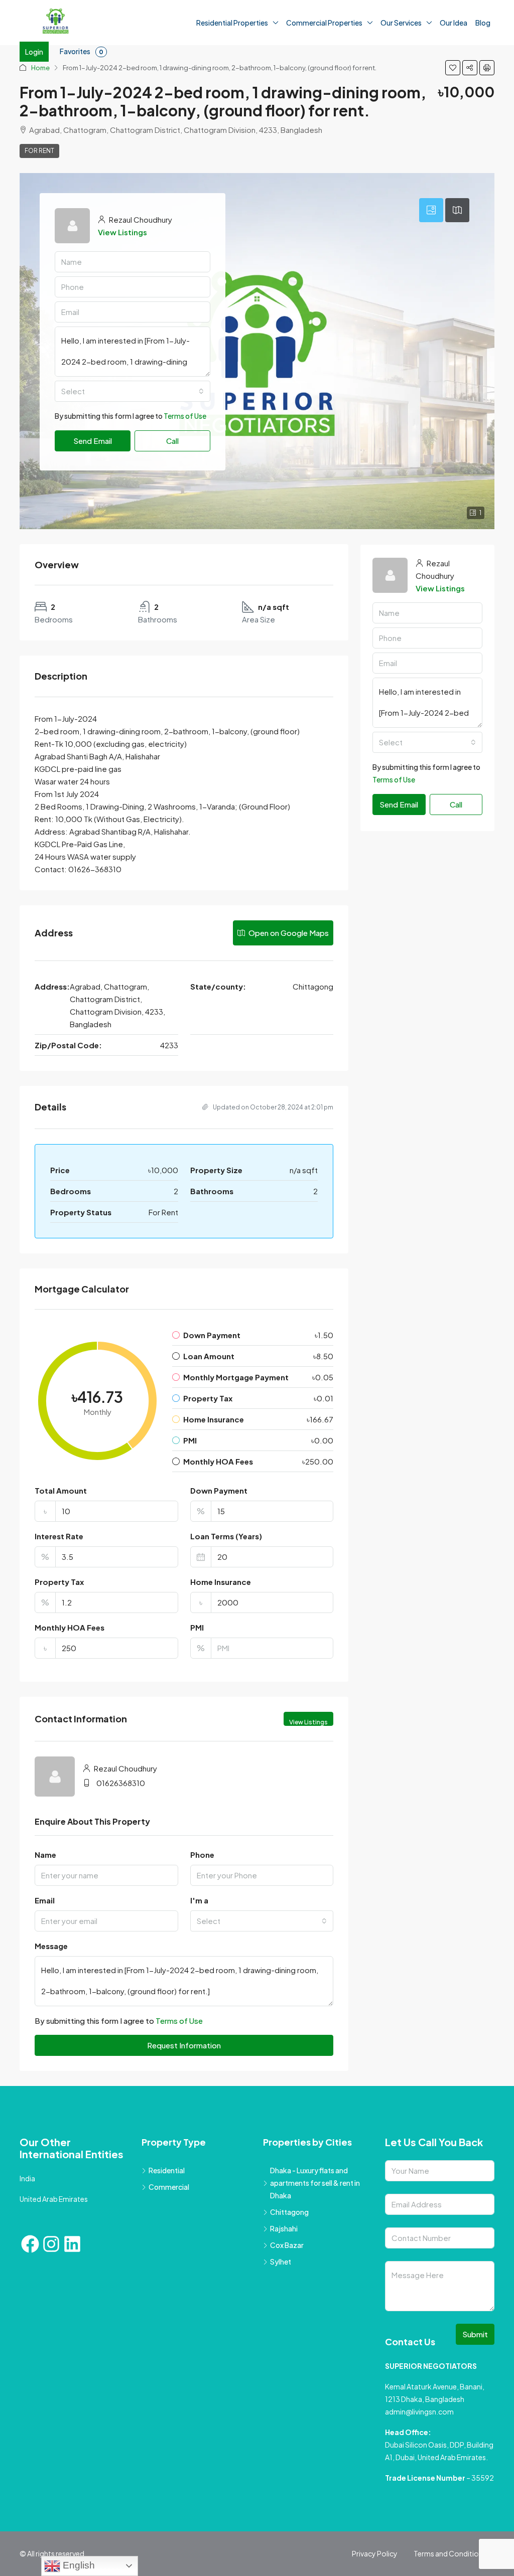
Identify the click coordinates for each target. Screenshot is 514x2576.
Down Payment (219, 1490)
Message (51, 1946)
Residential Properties (232, 23)
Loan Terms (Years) (226, 1536)
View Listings (122, 232)
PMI (197, 1627)
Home (40, 68)
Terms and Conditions (450, 2553)
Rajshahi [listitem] (284, 2228)
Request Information (184, 2045)
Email (45, 1900)
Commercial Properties (324, 23)
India (27, 2178)
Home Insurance (221, 1582)
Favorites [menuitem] (82, 51)
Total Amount (61, 1490)
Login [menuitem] (34, 52)
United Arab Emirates (54, 2199)
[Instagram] (51, 2244)
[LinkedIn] (72, 2244)
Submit (475, 2334)
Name (45, 1855)
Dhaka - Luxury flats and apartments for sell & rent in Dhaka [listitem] (315, 2183)
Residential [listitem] (167, 2170)
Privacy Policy (375, 2553)
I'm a (199, 1900)
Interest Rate (59, 1536)
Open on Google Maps (288, 933)
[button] (453, 68)
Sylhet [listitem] (281, 2262)
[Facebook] (30, 2244)
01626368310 (121, 1783)
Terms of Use (185, 416)
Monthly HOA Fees (70, 1627)
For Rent (39, 151)
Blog (483, 23)
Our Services (401, 23)
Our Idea (454, 23)
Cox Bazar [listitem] (287, 2245)
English (78, 2565)
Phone (202, 1855)
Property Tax (59, 1582)
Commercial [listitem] (169, 2187)
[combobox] (133, 391)
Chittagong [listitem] (289, 2212)
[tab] (431, 210)
